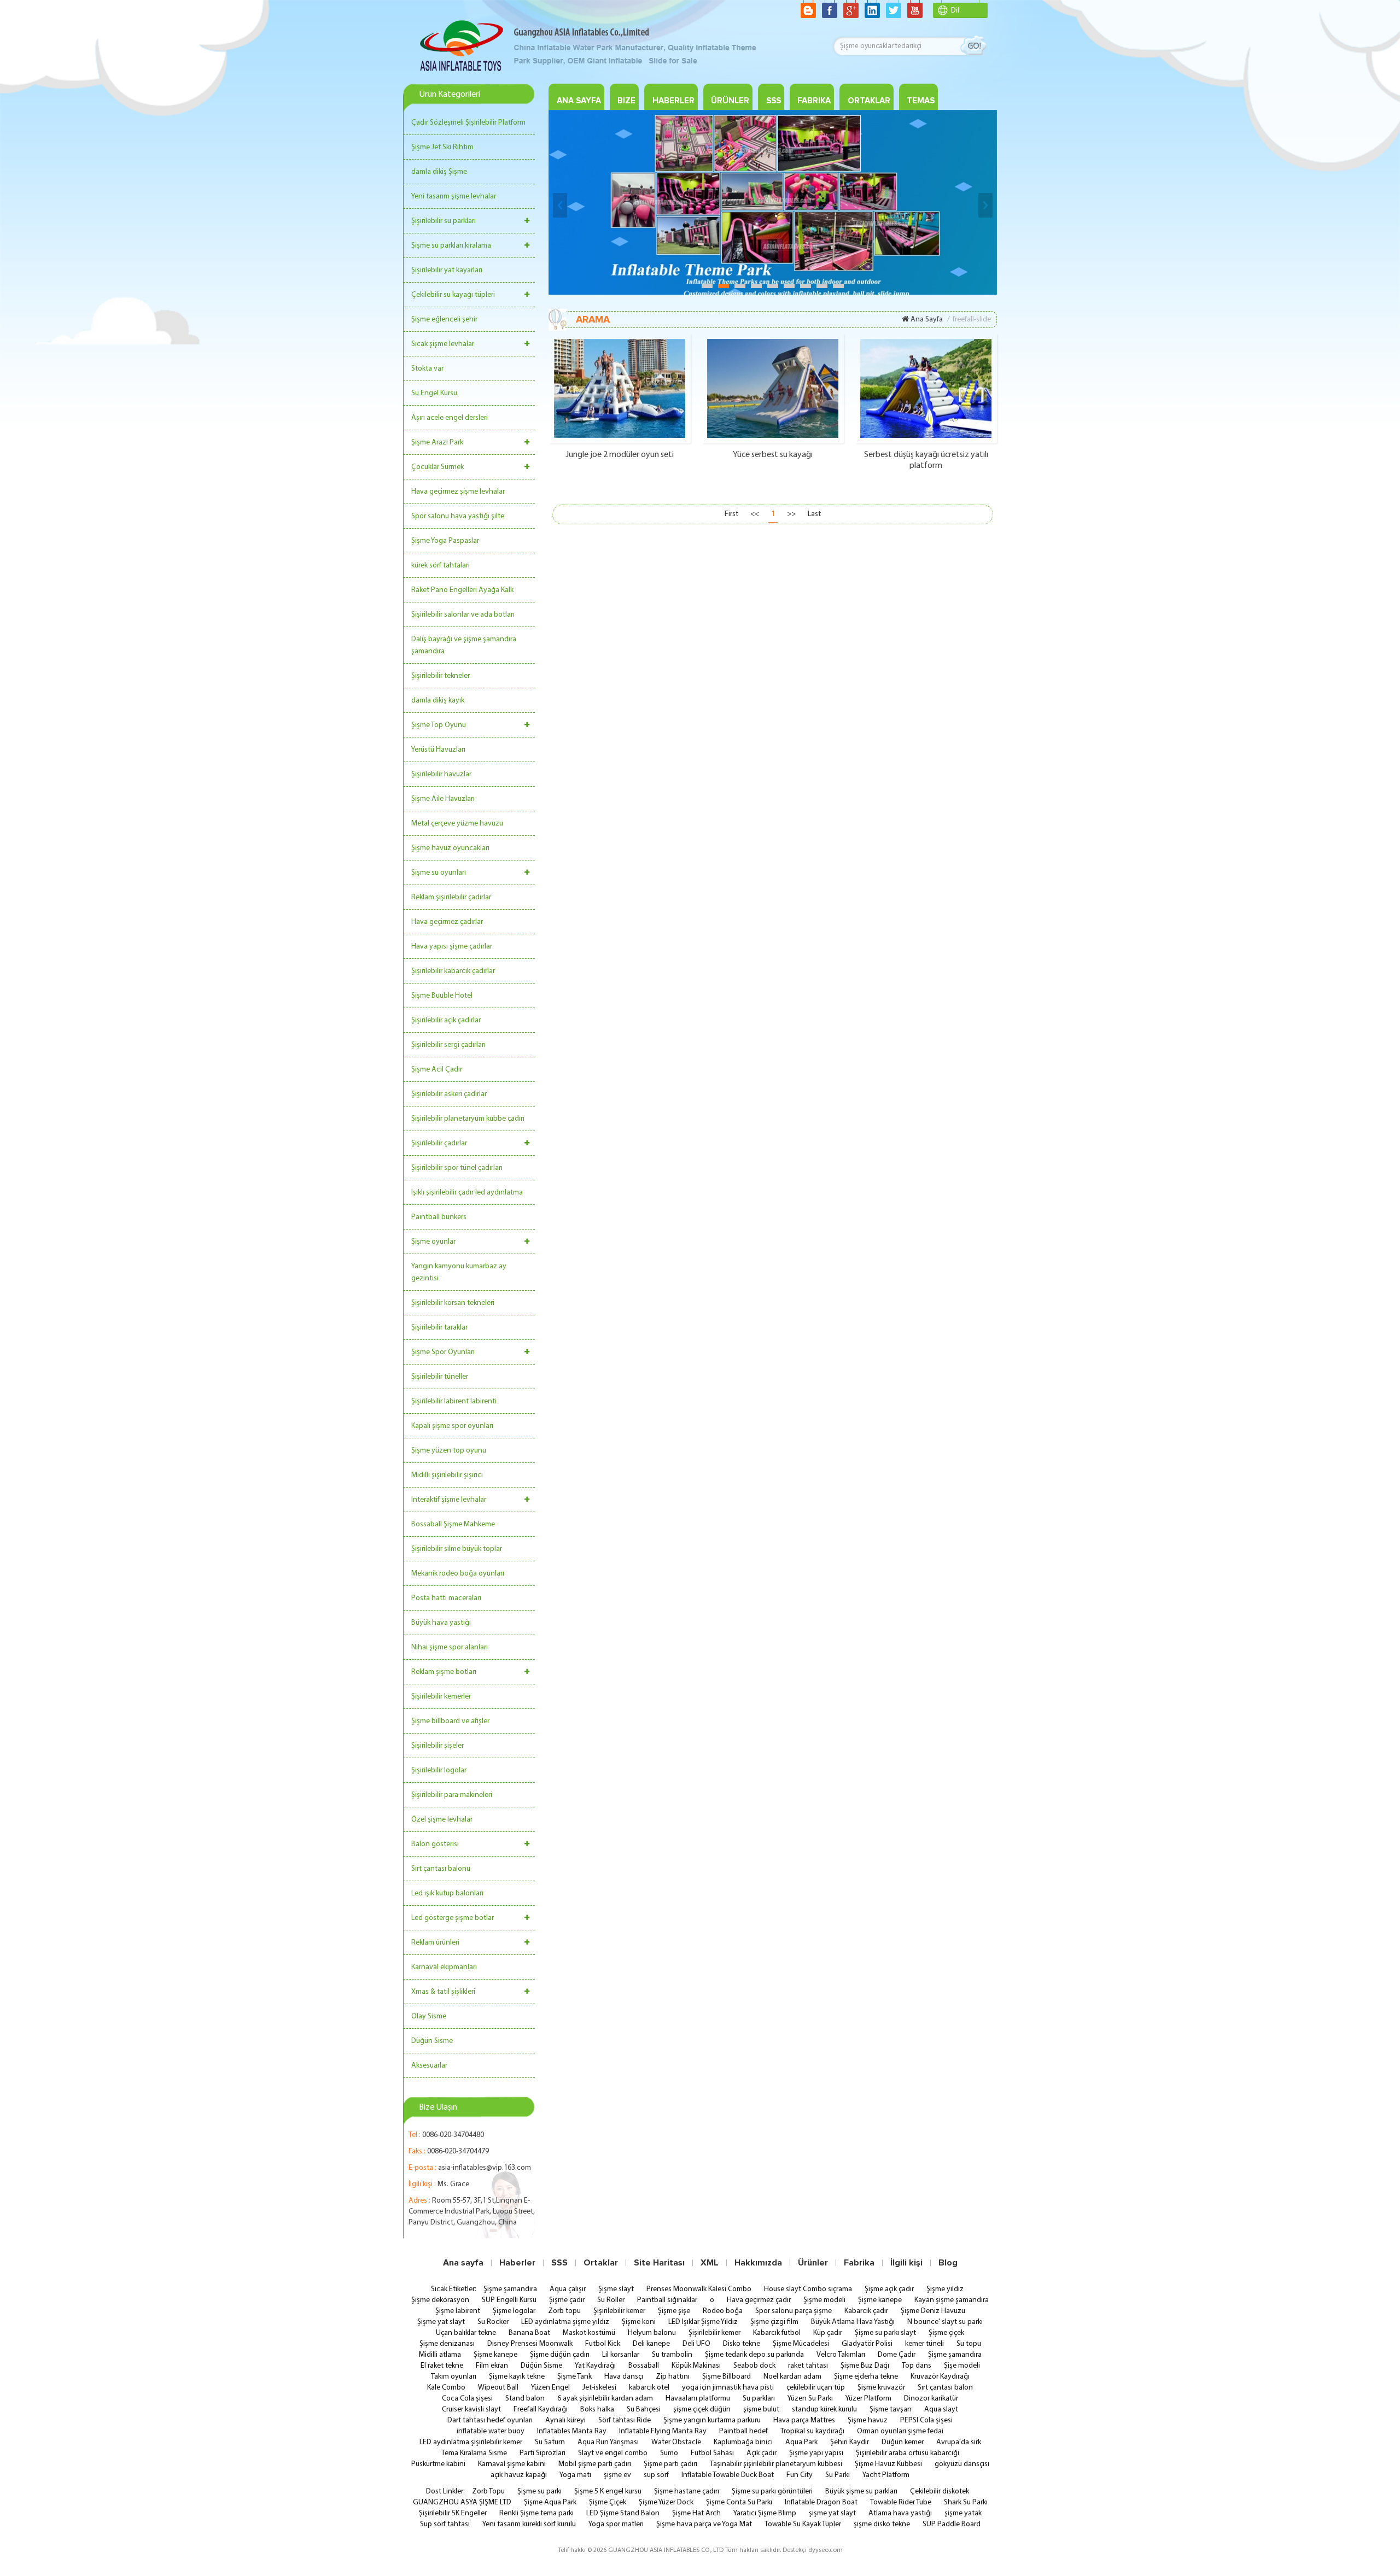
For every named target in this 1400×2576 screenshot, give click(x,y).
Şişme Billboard (727, 2377)
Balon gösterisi (435, 1844)
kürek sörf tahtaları (441, 566)
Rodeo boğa (723, 2311)
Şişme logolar (514, 2311)
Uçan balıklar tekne (466, 2333)
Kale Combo (446, 2388)
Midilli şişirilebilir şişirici (447, 1475)
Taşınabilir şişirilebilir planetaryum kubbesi (776, 2464)
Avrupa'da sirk (959, 2442)
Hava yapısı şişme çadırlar (452, 947)
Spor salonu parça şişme (794, 2311)
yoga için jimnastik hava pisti (728, 2388)
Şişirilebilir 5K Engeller (453, 2513)
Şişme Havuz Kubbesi (888, 2464)
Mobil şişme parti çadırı (595, 2464)
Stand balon (525, 2399)
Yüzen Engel (550, 2388)
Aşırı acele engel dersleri (450, 418)
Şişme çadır (567, 2300)
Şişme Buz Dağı (865, 2366)
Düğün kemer (903, 2442)
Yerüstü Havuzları (438, 750)
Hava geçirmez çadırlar (447, 922)
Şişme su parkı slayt (885, 2333)
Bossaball (644, 2366)
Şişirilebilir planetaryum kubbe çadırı (468, 1119)
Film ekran (492, 2366)
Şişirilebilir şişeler (437, 1746)
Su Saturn (550, 2442)
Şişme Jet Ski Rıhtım (442, 147)
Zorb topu (564, 2311)
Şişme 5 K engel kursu (608, 2492)
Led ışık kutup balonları (447, 1893)
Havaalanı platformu (698, 2399)
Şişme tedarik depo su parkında (754, 2355)
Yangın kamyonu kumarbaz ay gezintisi (459, 1272)
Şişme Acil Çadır (437, 1070)
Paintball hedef (743, 2431)
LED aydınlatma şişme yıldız (565, 2322)
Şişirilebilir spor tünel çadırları (457, 1168)
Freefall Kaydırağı (541, 2410)
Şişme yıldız (945, 2289)
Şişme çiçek (946, 2333)
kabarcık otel (649, 2388)
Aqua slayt (941, 2410)
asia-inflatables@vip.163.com (485, 2168)
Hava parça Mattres (804, 2420)
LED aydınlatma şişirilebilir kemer (471, 2442)
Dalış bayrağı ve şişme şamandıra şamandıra (464, 645)
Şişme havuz (868, 2420)
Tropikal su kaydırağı (812, 2431)
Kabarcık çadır (866, 2311)
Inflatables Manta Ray (572, 2431)
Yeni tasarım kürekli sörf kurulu (529, 2524)
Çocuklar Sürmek (437, 467)
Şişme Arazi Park (437, 443)
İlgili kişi (906, 2263)
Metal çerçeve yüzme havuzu (457, 824)
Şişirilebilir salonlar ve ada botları (463, 615)
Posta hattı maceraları (446, 1598)
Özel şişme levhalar (442, 1820)
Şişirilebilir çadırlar (439, 1143)
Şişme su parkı (539, 2492)
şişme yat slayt (832, 2513)
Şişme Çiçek (608, 2502)
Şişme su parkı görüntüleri (772, 2492)
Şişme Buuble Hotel (442, 996)
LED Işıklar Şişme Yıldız (703, 2322)
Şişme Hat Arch (696, 2513)
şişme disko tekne (882, 2524)
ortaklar (869, 101)
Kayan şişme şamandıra (952, 2300)
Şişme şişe (674, 2311)
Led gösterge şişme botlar (453, 1918)
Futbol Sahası (712, 2453)
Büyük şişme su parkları (861, 2492)
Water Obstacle (676, 2442)
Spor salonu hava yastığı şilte (458, 516)
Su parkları (759, 2399)
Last (814, 514)
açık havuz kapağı (519, 2475)
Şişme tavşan (891, 2410)
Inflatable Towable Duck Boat (728, 2475)
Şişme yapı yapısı (816, 2453)
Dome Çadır (897, 2355)
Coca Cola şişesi (467, 2399)
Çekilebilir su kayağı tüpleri (453, 295)
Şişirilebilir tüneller (440, 1377)
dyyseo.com (826, 2550)
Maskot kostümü (589, 2333)
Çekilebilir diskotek (940, 2492)
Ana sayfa (579, 101)
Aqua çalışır (568, 2289)
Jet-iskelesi (599, 2388)
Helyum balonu (652, 2333)
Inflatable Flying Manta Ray (663, 2431)
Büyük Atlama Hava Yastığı (853, 2322)
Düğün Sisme (432, 2041)
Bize (626, 101)
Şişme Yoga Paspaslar (445, 541)
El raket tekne (442, 2366)
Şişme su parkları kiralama (451, 246)
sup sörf (656, 2475)
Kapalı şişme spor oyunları (452, 1426)
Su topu (969, 2344)
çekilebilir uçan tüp (816, 2388)
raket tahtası (808, 2366)
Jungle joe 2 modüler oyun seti (620, 455)
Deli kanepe (651, 2344)
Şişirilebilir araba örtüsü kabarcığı (908, 2453)
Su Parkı (838, 2475)
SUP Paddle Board (952, 2524)
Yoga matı (575, 2475)
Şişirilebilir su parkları (444, 221)
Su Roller (611, 2300)
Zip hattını (673, 2377)
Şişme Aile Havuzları (443, 799)
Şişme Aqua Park (550, 2502)
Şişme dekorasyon (440, 2300)
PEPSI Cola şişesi (926, 2420)
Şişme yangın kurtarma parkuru (712, 2420)
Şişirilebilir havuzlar (441, 774)
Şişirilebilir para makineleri (452, 1795)
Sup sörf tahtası (445, 2524)
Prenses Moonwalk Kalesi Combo (699, 2289)
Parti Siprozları (542, 2453)
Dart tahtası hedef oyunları (490, 2420)
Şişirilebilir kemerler (441, 1697)
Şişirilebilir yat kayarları (447, 270)
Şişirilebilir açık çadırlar (446, 1020)
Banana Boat (529, 2333)
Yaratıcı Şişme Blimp (765, 2513)
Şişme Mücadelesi (801, 2344)
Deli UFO (696, 2344)
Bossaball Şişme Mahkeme (453, 1524)
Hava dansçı (624, 2377)
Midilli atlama (440, 2355)
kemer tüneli (924, 2344)
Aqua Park (801, 2442)
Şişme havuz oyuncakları (450, 848)
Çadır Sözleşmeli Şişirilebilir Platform (468, 123)
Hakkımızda (758, 2263)
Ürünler (730, 101)
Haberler (673, 101)
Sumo (669, 2453)
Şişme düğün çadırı (560, 2355)
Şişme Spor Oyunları (443, 1352)
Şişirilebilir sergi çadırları (448, 1045)
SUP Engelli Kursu (509, 2300)
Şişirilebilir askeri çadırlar (449, 1094)
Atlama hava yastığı (900, 2513)
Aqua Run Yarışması (608, 2442)
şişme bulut (761, 2410)
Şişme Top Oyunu (439, 725)
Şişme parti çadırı (670, 2464)
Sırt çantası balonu (441, 1869)
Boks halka (597, 2410)
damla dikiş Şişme (439, 172)
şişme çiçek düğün (702, 2410)
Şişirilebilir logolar (439, 1770)
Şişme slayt (616, 2289)
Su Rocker (493, 2322)
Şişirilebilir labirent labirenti (454, 1401)
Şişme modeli (824, 2300)
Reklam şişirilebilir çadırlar (451, 897)
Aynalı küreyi (565, 2420)
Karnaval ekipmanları (444, 1967)
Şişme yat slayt (441, 2322)
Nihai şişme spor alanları (450, 1647)
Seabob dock (754, 2366)
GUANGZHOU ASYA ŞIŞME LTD (462, 2502)
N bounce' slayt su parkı (945, 2322)
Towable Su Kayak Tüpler (803, 2524)
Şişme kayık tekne (517, 2377)
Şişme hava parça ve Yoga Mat (704, 2524)
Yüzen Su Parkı (810, 2399)
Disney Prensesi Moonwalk (530, 2344)
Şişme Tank (574, 2377)
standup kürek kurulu (824, 2410)
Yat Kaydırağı (595, 2366)
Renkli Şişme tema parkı (536, 2513)
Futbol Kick (603, 2344)
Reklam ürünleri (435, 1943)
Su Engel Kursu (434, 393)
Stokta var (427, 369)
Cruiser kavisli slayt (471, 2410)
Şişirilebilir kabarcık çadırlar (453, 971)
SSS (774, 101)
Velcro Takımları (841, 2355)
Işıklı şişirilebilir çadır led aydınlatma (467, 1193)
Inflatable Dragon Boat (821, 2502)
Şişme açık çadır (889, 2289)
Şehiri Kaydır (850, 2442)
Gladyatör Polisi (867, 2344)
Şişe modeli (962, 2366)
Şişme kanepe (880, 2300)
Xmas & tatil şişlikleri (443, 1992)
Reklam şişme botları (444, 1672)
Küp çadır (828, 2333)
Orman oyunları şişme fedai (900, 2431)
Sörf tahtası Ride (625, 2420)
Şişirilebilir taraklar (439, 1328)
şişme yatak (963, 2513)
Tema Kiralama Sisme (474, 2453)
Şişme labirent (458, 2311)
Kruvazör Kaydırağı (940, 2377)
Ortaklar (601, 2263)
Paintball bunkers (439, 1217)
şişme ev (617, 2475)
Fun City (800, 2475)
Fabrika (859, 2263)
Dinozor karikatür (931, 2399)
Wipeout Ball (498, 2388)
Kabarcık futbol (777, 2333)
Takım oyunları (454, 2377)
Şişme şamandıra (510, 2289)
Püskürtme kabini (438, 2464)
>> (791, 514)
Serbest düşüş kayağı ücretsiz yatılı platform (926, 460)
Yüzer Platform (868, 2399)
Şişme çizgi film (774, 2322)
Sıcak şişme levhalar (443, 344)
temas (921, 101)
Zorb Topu (488, 2492)
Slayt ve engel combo (613, 2453)
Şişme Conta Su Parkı (739, 2502)
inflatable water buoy (491, 2431)
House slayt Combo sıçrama (808, 2289)
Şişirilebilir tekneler (441, 676)
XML (710, 2263)
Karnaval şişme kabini (512, 2464)
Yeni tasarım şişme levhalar (454, 197)
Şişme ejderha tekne (866, 2377)
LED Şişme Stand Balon (623, 2513)
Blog (948, 2263)
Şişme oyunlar (433, 1242)
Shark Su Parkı (966, 2502)
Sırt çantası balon (945, 2388)
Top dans (917, 2366)
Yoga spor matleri (616, 2524)
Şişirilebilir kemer (619, 2311)
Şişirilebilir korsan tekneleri (453, 1303)
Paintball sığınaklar (667, 2300)
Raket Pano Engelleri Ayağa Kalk (462, 590)
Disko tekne (742, 2344)
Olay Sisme (429, 2016)
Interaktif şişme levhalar (449, 1500)
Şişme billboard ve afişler (450, 1721)
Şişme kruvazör (881, 2388)
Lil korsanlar (621, 2355)
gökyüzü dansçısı (962, 2464)
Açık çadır (762, 2453)
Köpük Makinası (696, 2366)
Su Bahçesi (644, 2410)
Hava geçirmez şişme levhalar (458, 492)
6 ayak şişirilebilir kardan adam (605, 2399)
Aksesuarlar (429, 2066)
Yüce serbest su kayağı (773, 455)
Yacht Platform (886, 2475)
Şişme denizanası (447, 2344)
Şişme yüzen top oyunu (449, 1451)
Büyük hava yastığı (441, 1623)
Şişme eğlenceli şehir (444, 320)
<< (755, 514)
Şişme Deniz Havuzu (933, 2311)
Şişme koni (639, 2322)
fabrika (814, 101)
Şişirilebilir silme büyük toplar (457, 1549)
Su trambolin (672, 2355)
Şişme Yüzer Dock (666, 2502)
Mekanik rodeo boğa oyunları (458, 1574)
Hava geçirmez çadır (759, 2300)
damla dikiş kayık (438, 701)
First (731, 514)
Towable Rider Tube (901, 2502)
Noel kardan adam (792, 2377)
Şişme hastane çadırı (687, 2492)
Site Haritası (659, 2263)
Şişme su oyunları (439, 873)
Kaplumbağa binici (743, 2442)
